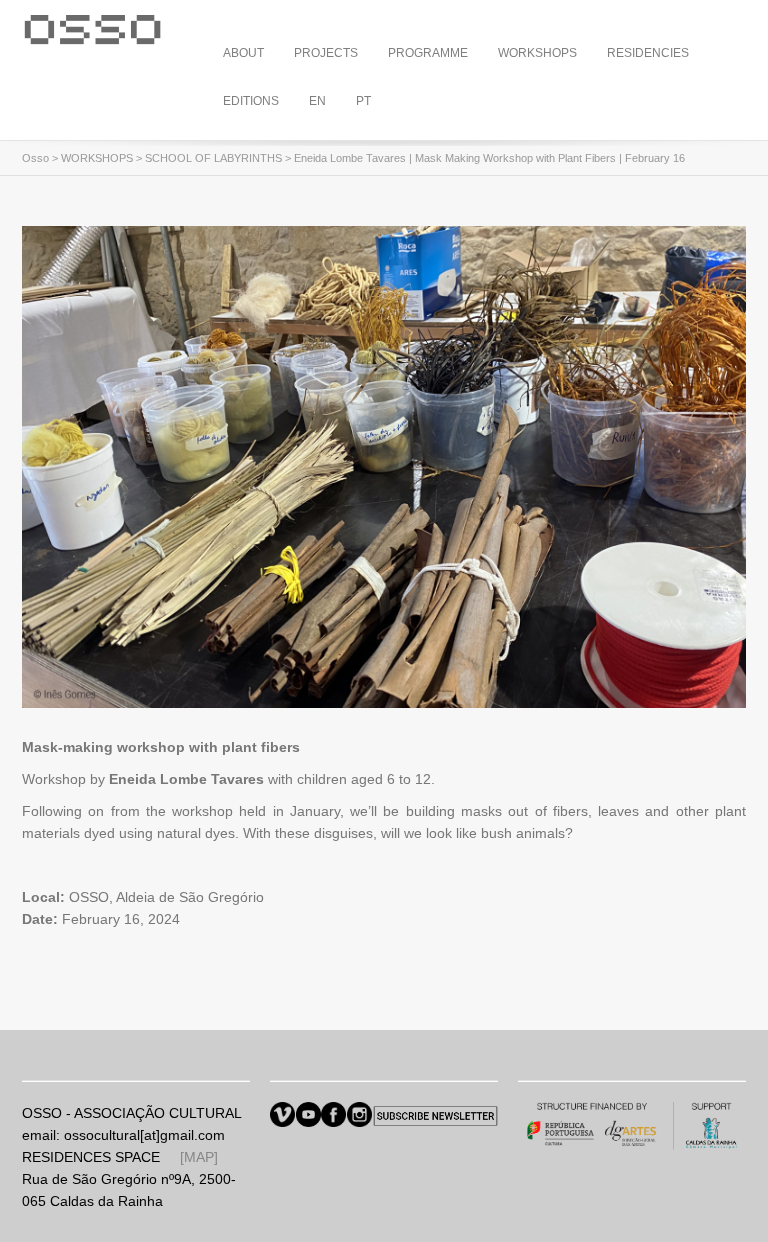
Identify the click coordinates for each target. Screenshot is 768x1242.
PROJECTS (326, 53)
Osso (35, 158)
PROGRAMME (428, 53)
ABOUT (243, 53)
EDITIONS (251, 101)
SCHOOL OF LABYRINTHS (213, 158)
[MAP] (199, 1157)
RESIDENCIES (648, 53)
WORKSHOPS (537, 53)
